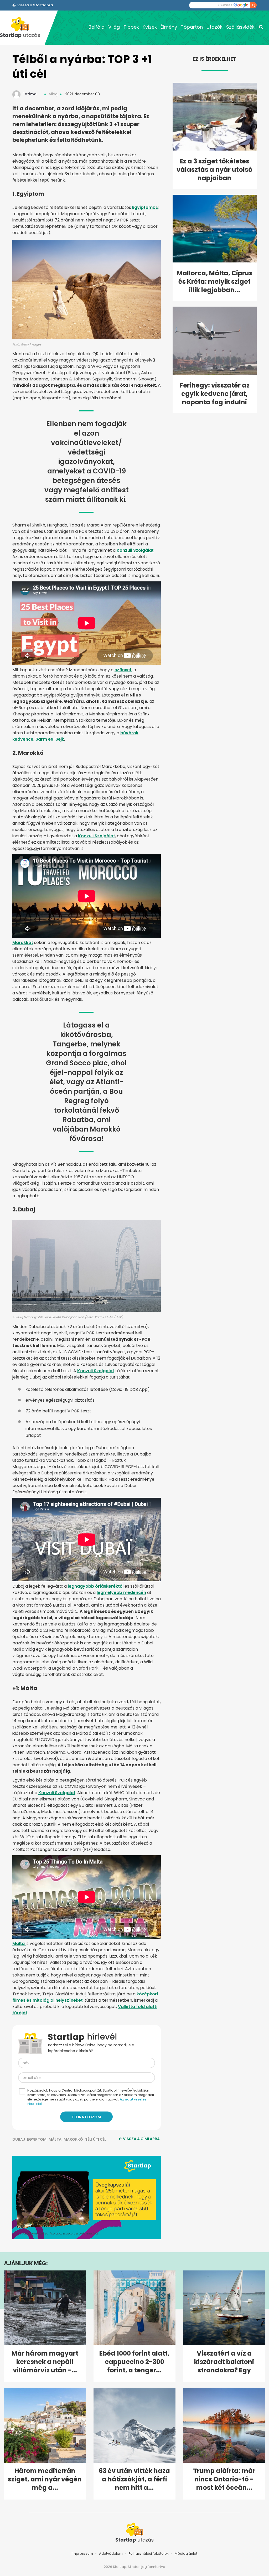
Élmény (169, 27)
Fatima (30, 94)
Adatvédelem (111, 2554)
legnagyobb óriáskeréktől (96, 1586)
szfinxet (123, 670)
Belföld (97, 27)
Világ (114, 27)
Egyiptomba (145, 207)
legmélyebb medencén (121, 1592)
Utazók (214, 27)
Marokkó (73, 2139)
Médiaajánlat (186, 2554)
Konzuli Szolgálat (135, 550)
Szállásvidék (240, 27)
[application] (87, 2197)
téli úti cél (96, 2139)
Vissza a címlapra (141, 2139)
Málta (19, 1943)
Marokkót (23, 943)
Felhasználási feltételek (149, 2554)
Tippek (131, 27)
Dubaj (19, 2139)
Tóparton (192, 27)
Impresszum (82, 2554)
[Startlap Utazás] (22, 28)
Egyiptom (37, 2139)
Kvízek (150, 27)
